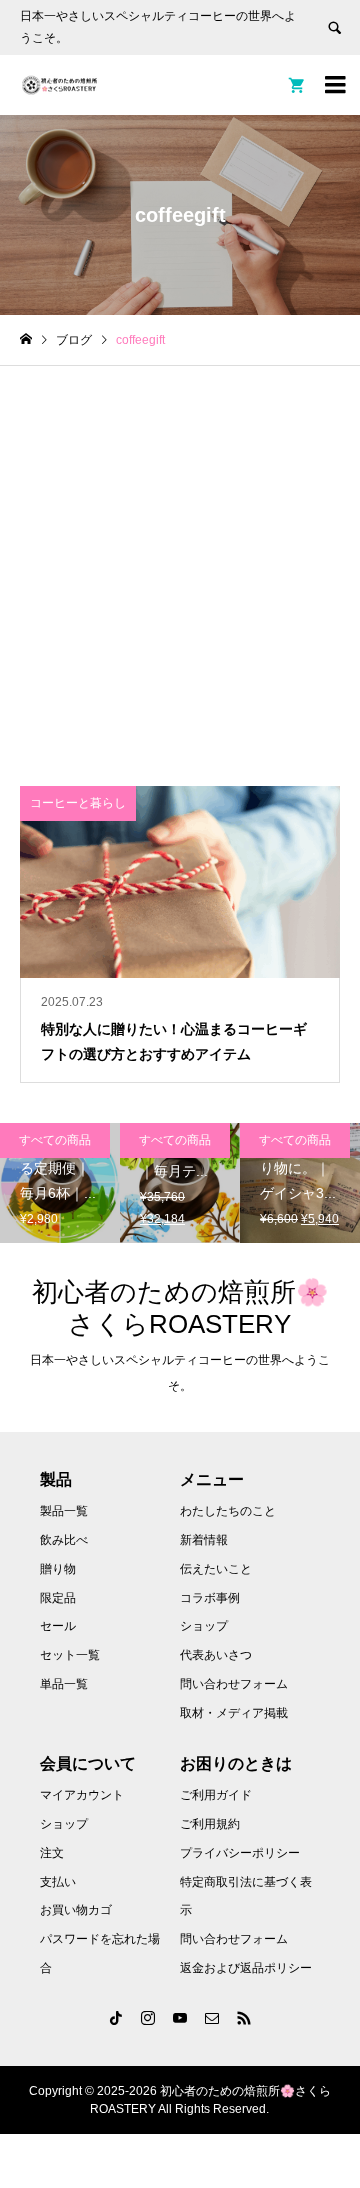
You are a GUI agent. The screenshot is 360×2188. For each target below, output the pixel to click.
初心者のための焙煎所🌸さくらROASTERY (180, 1307)
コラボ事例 (210, 1598)
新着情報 (204, 1540)
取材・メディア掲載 (234, 1713)
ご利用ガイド (216, 1795)
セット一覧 (70, 1655)
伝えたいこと (216, 1569)
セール (58, 1626)
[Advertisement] (180, 556)
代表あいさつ (216, 1655)
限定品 (58, 1598)
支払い (58, 1882)
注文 (52, 1853)
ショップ (204, 1626)
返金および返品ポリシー (246, 1968)
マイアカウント (82, 1795)
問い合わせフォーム (234, 1684)
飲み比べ (64, 1540)
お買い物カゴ (76, 1910)
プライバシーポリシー (240, 1853)
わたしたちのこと (228, 1511)
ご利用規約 (210, 1824)
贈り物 (58, 1569)
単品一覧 (64, 1684)
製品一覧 (64, 1511)
